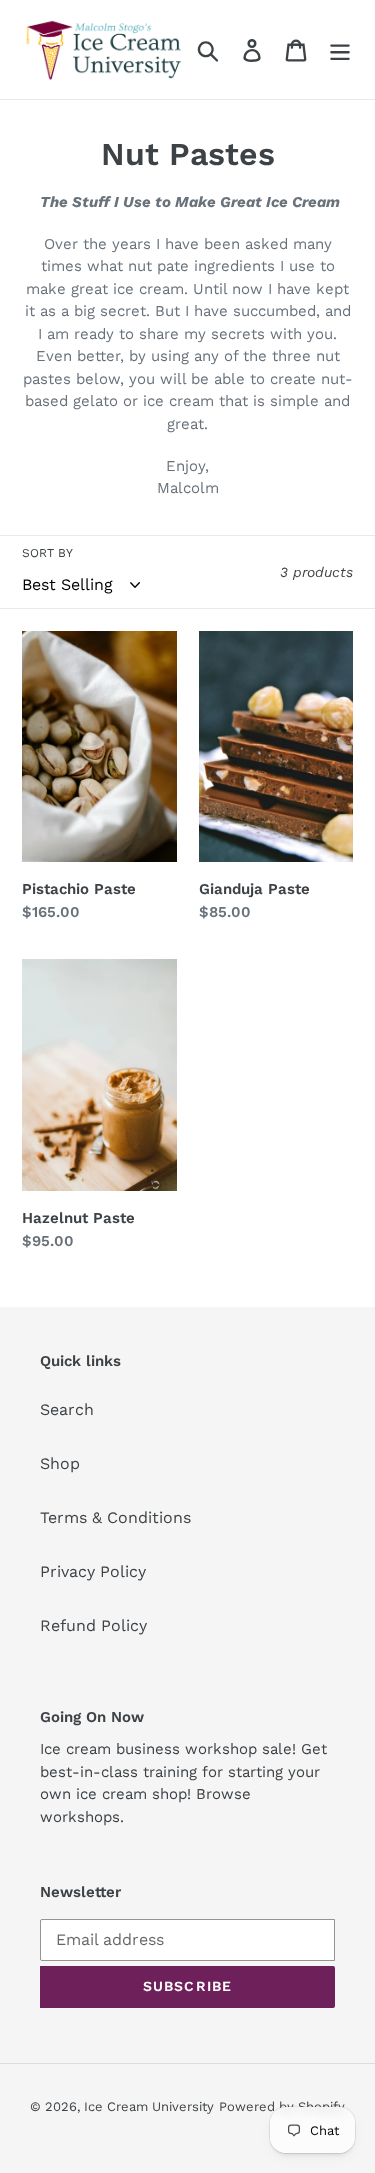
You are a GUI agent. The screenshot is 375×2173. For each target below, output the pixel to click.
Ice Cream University (149, 2106)
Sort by (47, 553)
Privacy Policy (93, 1571)
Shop (60, 1463)
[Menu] (340, 49)
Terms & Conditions (115, 1517)
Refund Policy (93, 1625)
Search (67, 1409)
